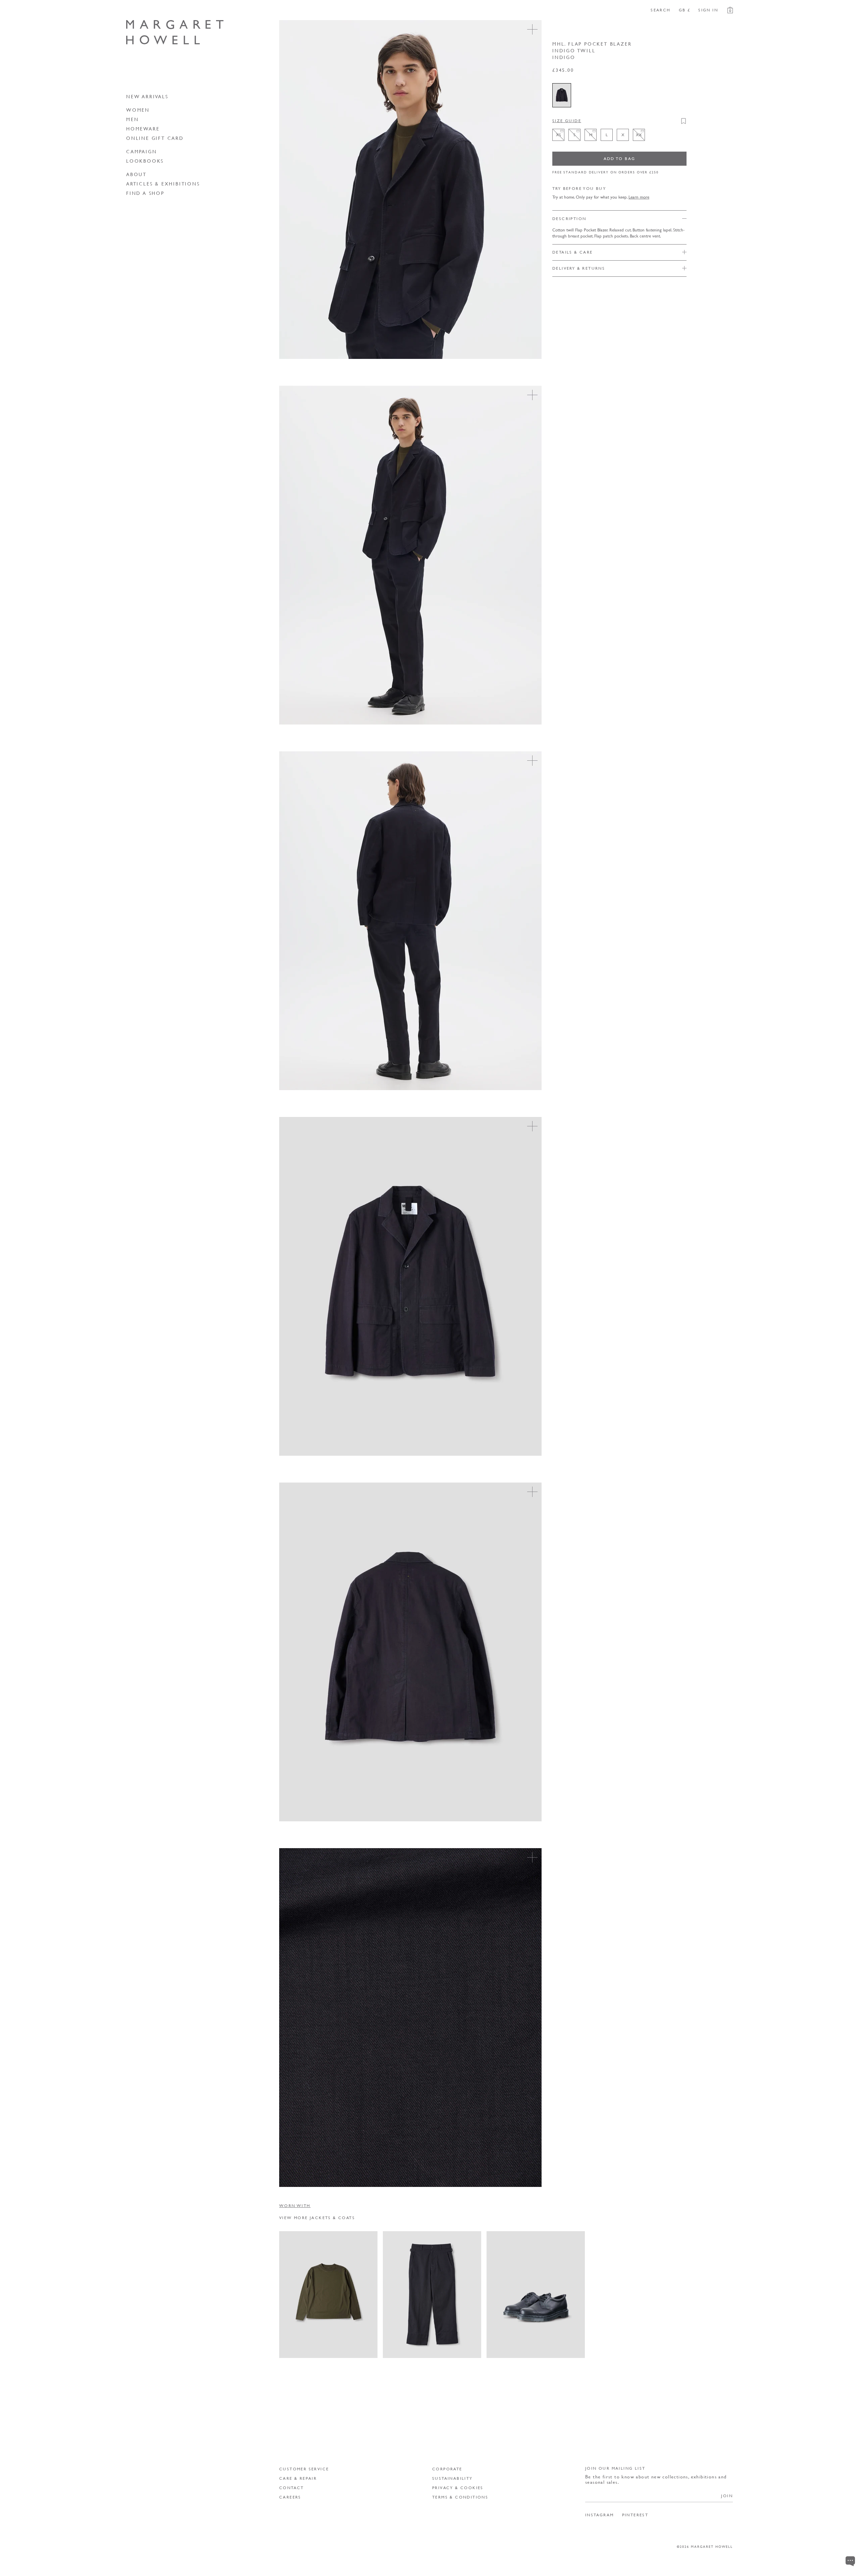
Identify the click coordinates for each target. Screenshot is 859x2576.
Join (727, 2496)
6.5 (548, 2335)
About (136, 174)
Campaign (141, 151)
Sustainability (452, 2478)
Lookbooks (145, 161)
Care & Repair (298, 2478)
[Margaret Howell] (175, 32)
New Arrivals (147, 96)
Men (132, 119)
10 (523, 2347)
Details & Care (573, 252)
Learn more (639, 197)
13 (561, 2347)
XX (354, 2347)
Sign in (708, 10)
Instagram (600, 2515)
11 (536, 2347)
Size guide (567, 121)
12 (548, 2347)
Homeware (143, 128)
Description (569, 219)
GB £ (685, 10)
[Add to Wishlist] (684, 121)
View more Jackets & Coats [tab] (317, 2218)
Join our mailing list (615, 2468)
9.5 (510, 2347)
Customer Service (304, 2469)
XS (290, 2347)
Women (138, 110)
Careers (290, 2497)
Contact (292, 2488)
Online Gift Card (155, 138)
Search (661, 10)
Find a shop (145, 193)
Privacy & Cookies (458, 2488)
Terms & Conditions (460, 2497)
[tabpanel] (506, 2295)
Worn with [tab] (295, 2206)
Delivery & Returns (579, 268)
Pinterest (635, 2515)
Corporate (447, 2469)
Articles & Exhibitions (163, 183)
